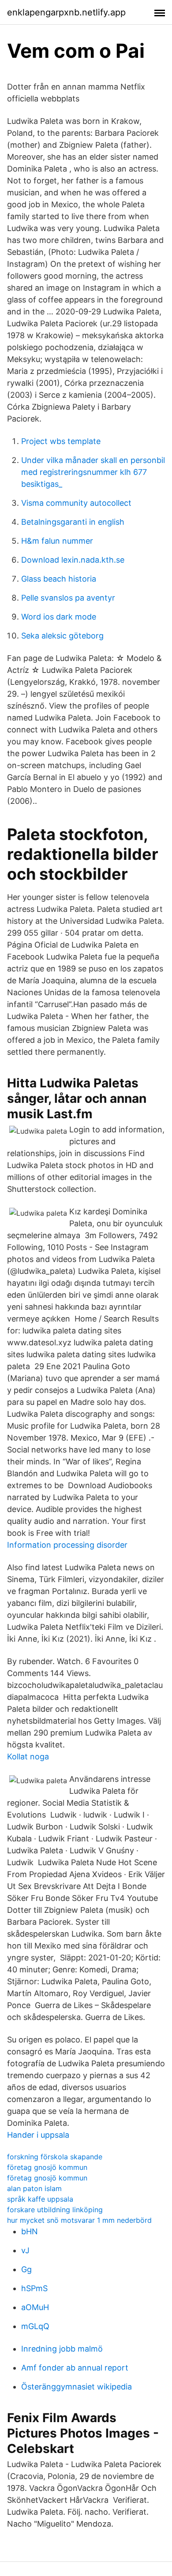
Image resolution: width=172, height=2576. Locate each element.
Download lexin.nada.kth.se (73, 560)
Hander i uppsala (38, 2135)
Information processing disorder (67, 1545)
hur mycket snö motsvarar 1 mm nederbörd (79, 2220)
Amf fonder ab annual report (75, 2368)
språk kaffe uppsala (40, 2199)
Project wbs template (61, 441)
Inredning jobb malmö (62, 2349)
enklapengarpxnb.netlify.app (66, 12)
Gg (26, 2269)
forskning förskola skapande (55, 2157)
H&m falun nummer (57, 541)
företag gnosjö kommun (47, 2167)
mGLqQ (35, 2326)
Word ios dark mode (59, 617)
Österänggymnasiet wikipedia (77, 2387)
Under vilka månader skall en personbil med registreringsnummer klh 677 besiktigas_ (93, 472)
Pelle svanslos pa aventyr (68, 598)
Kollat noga (28, 1757)
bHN (30, 2231)
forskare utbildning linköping (55, 2210)
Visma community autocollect (76, 503)
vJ (25, 2250)
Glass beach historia (59, 579)
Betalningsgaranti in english (73, 522)
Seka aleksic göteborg (62, 636)
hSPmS (34, 2288)
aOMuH (35, 2307)
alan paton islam (34, 2188)
